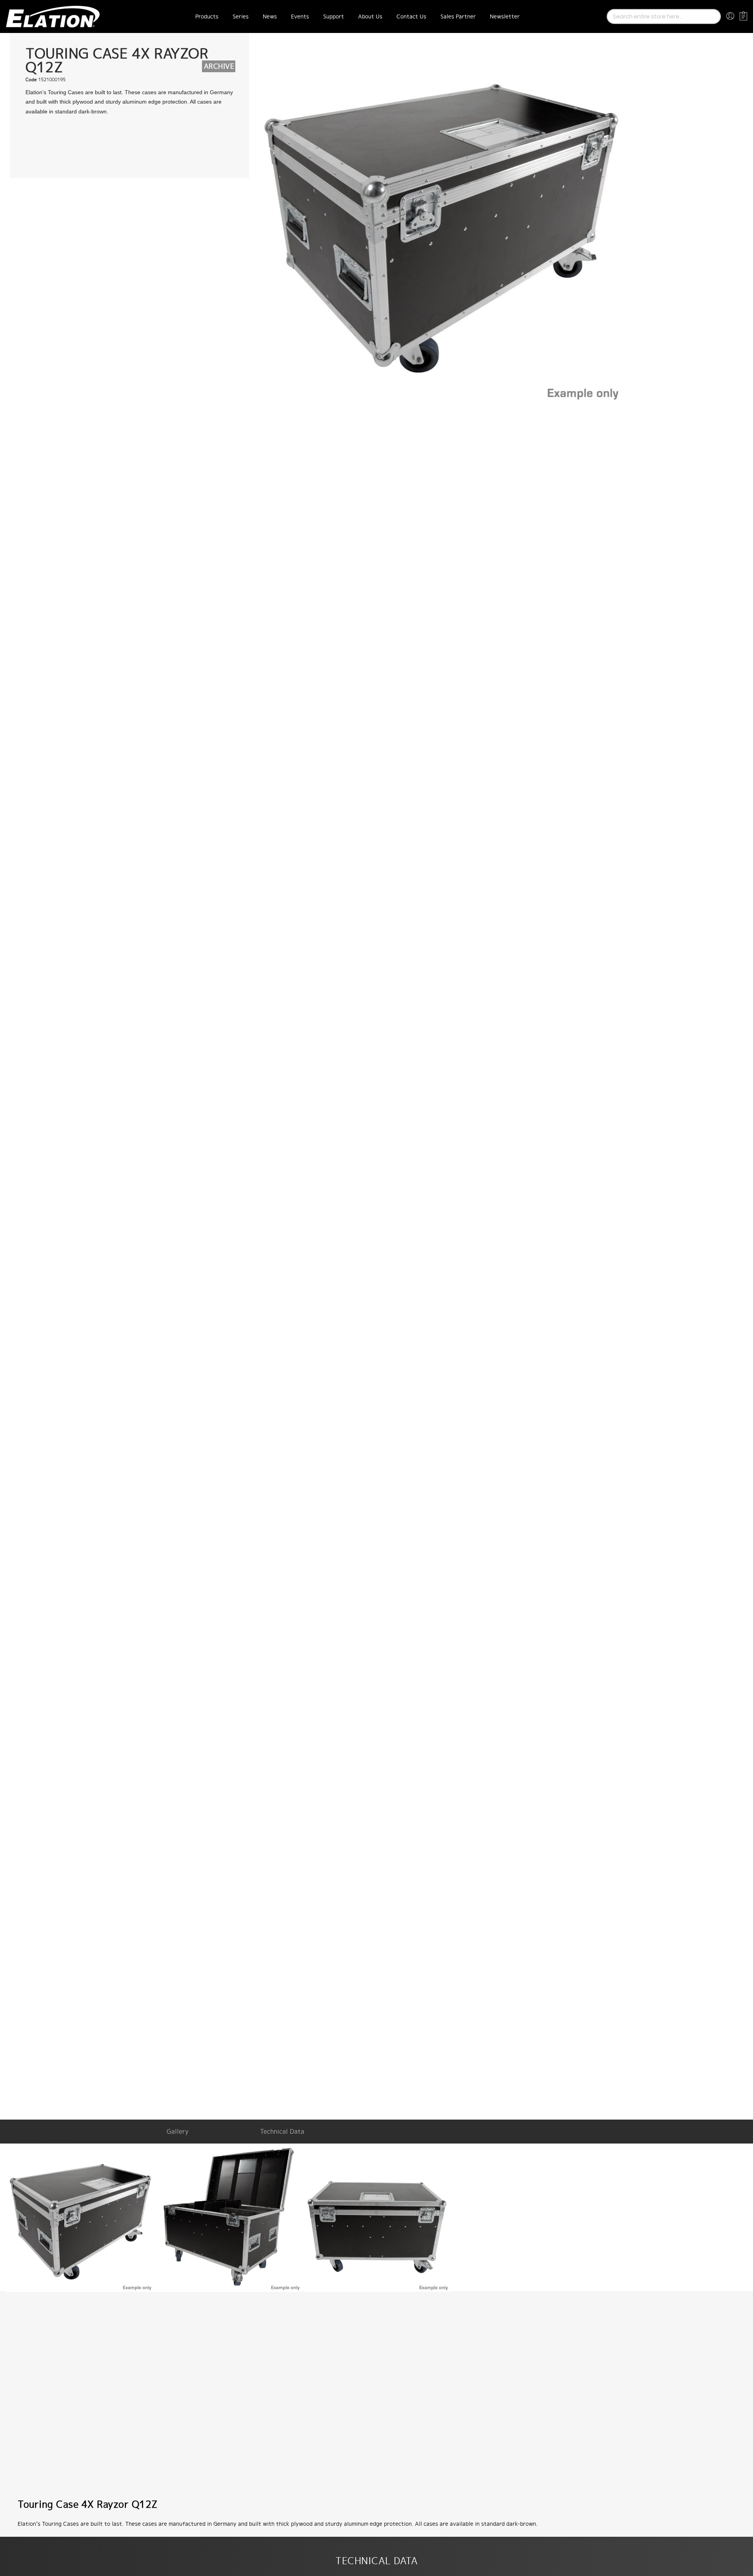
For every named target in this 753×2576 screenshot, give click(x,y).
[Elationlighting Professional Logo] (53, 16)
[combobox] (664, 16)
